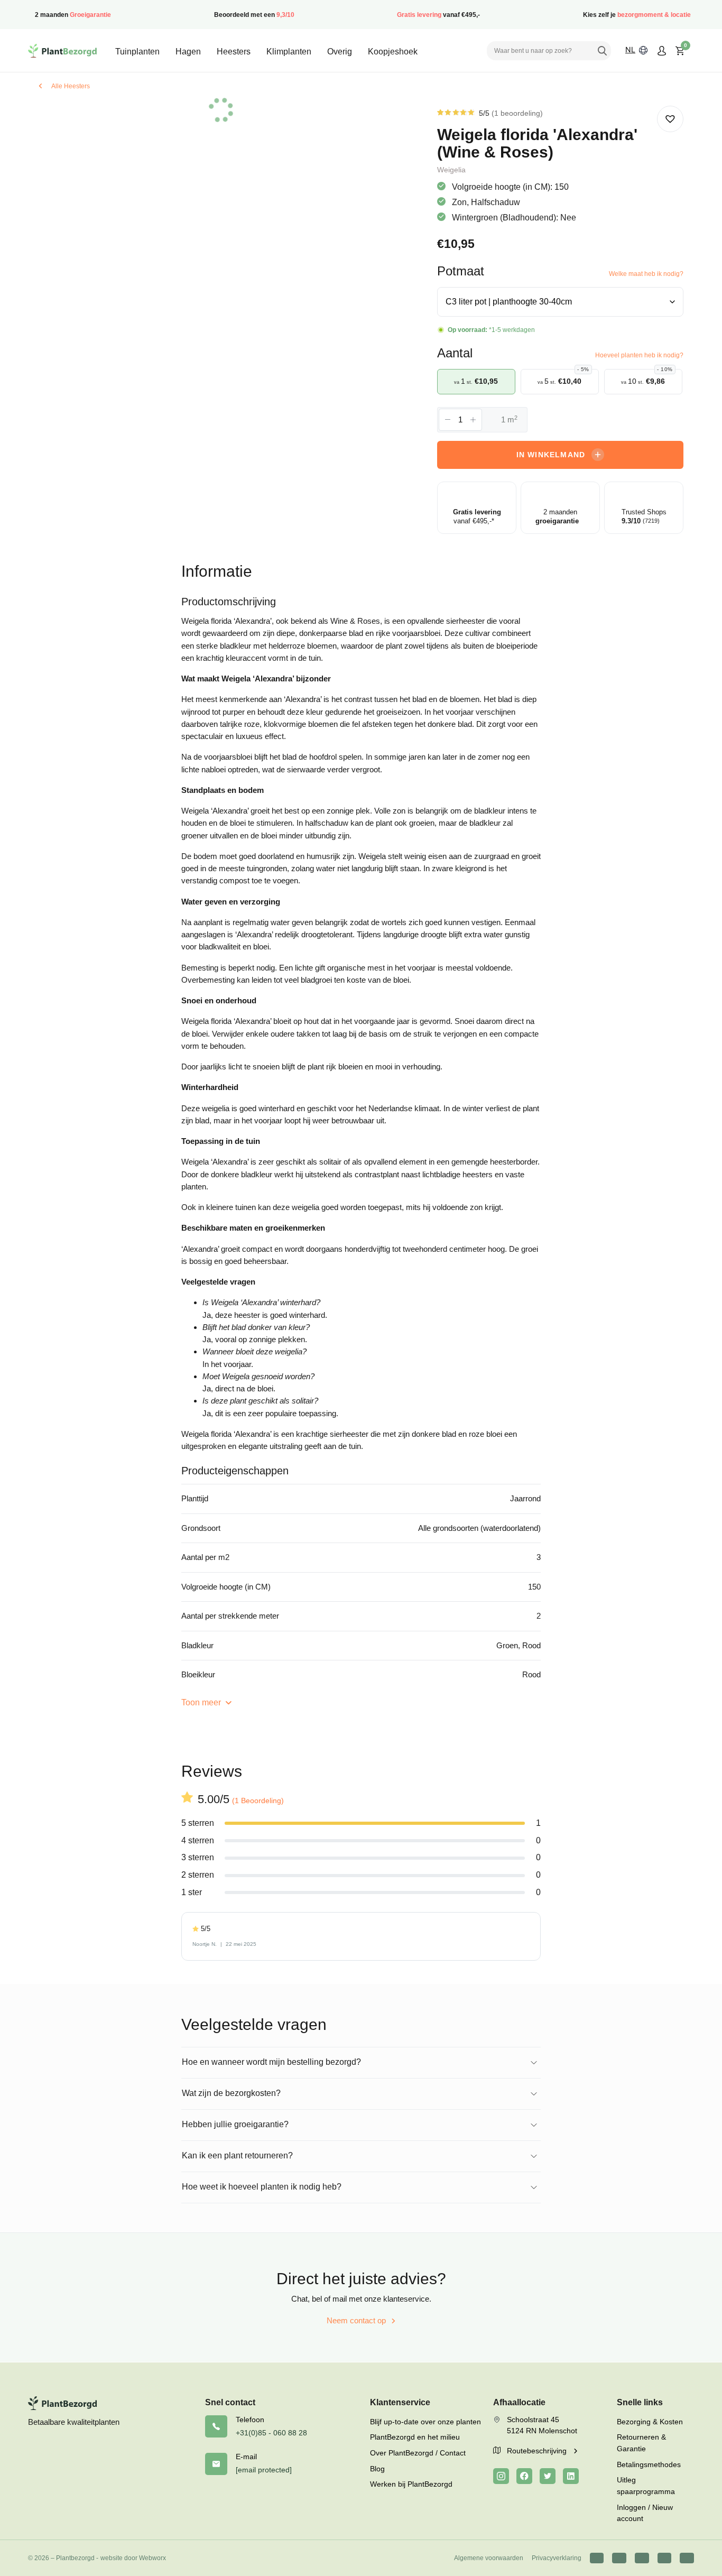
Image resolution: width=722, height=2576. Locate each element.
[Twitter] (548, 2476)
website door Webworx (133, 2558)
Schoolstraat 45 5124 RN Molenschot (542, 2425)
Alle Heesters (71, 86)
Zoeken (602, 51)
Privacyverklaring (557, 2558)
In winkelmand (551, 455)
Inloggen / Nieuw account (645, 2513)
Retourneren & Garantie (641, 2443)
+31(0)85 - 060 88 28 (271, 2433)
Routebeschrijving (538, 2451)
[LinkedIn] (571, 2476)
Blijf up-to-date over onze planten (425, 2422)
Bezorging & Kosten (650, 2422)
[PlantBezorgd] (62, 51)
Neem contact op (356, 2320)
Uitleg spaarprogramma (646, 2486)
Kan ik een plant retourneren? (237, 2155)
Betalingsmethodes (649, 2464)
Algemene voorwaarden (489, 2558)
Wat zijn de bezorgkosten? (231, 2093)
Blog (377, 2469)
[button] (670, 119)
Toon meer (202, 1702)
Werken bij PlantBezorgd (411, 2484)
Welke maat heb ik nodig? (646, 274)
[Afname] (448, 420)
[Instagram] (501, 2476)
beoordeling (517, 113)
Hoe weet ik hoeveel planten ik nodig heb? (262, 2187)
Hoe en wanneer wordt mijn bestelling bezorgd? (271, 2062)
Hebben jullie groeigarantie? (235, 2124)
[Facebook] (524, 2476)
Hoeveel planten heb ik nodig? (639, 355)
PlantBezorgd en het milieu (415, 2437)
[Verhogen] (473, 420)
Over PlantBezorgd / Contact (418, 2453)
